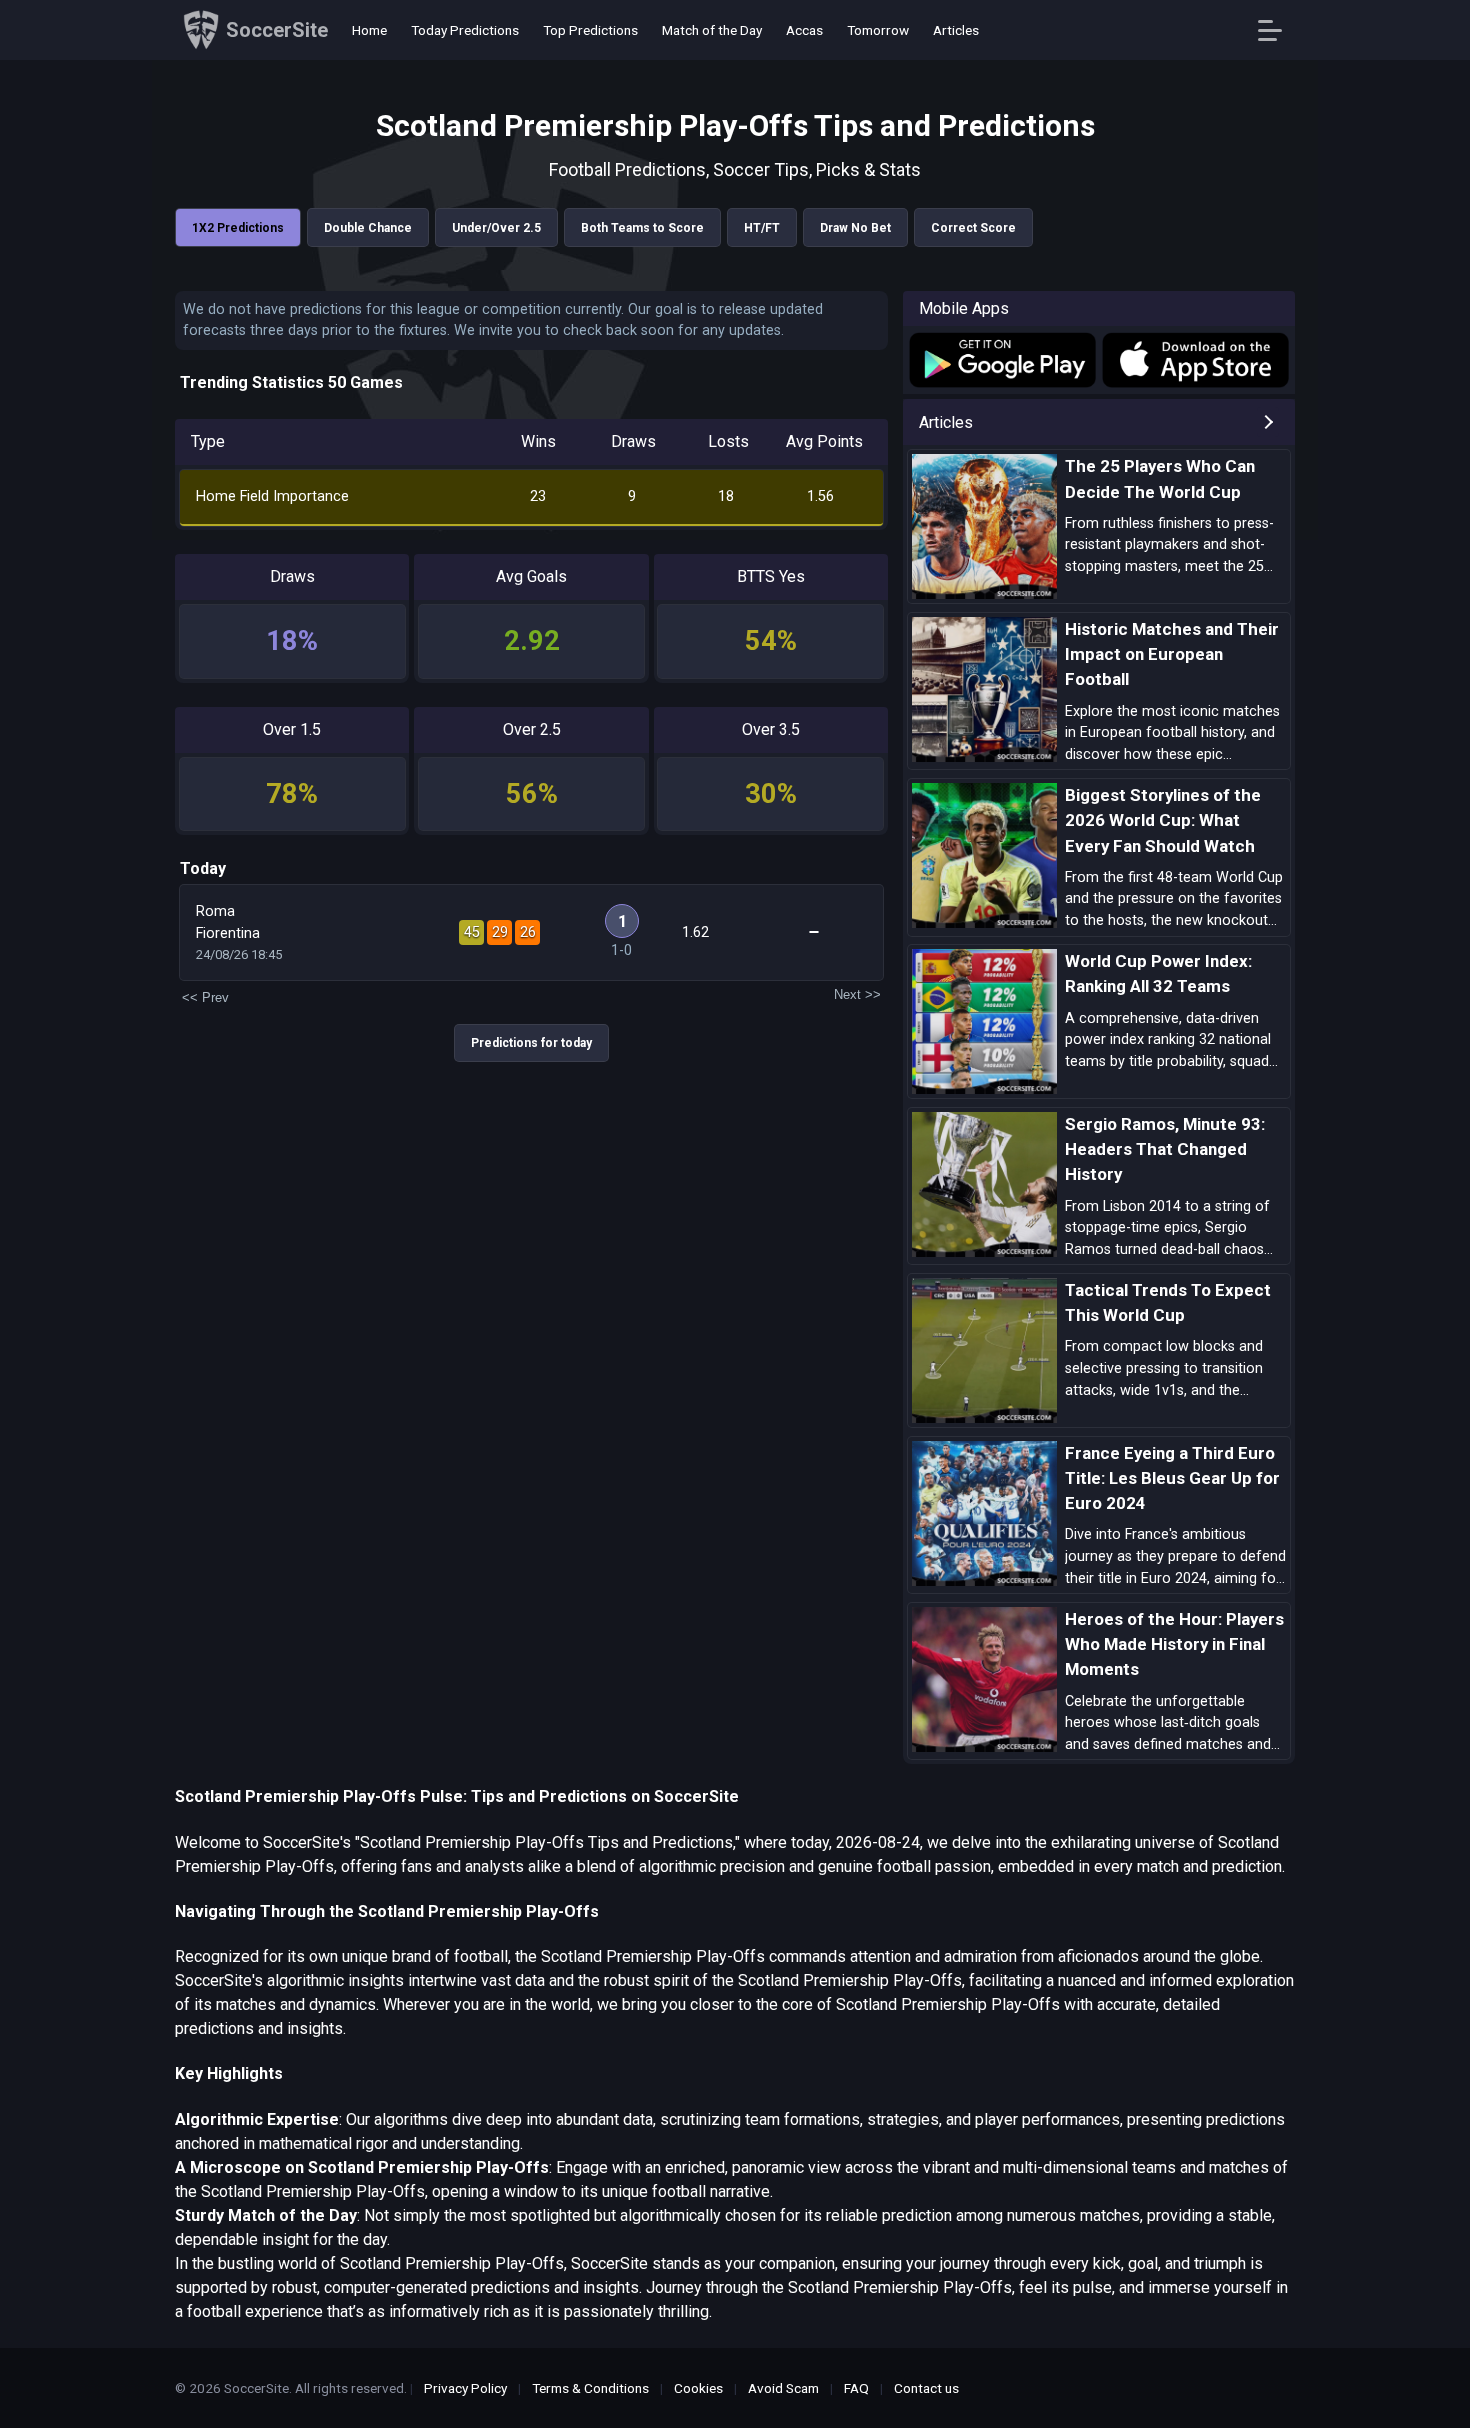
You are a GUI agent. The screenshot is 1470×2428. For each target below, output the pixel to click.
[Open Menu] (1277, 30)
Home (369, 30)
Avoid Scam (783, 2388)
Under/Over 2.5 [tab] (496, 228)
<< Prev (205, 997)
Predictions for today (531, 1043)
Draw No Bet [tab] (855, 228)
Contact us (926, 2388)
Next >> (857, 994)
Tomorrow (878, 30)
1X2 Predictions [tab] (238, 228)
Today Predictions (465, 30)
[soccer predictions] (1001, 360)
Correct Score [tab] (973, 228)
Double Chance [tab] (368, 228)
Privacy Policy (465, 2388)
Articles (956, 30)
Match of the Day (712, 30)
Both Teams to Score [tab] (642, 228)
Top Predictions (590, 30)
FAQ (856, 2388)
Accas (804, 30)
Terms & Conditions (590, 2388)
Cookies (698, 2388)
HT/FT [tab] (762, 228)
